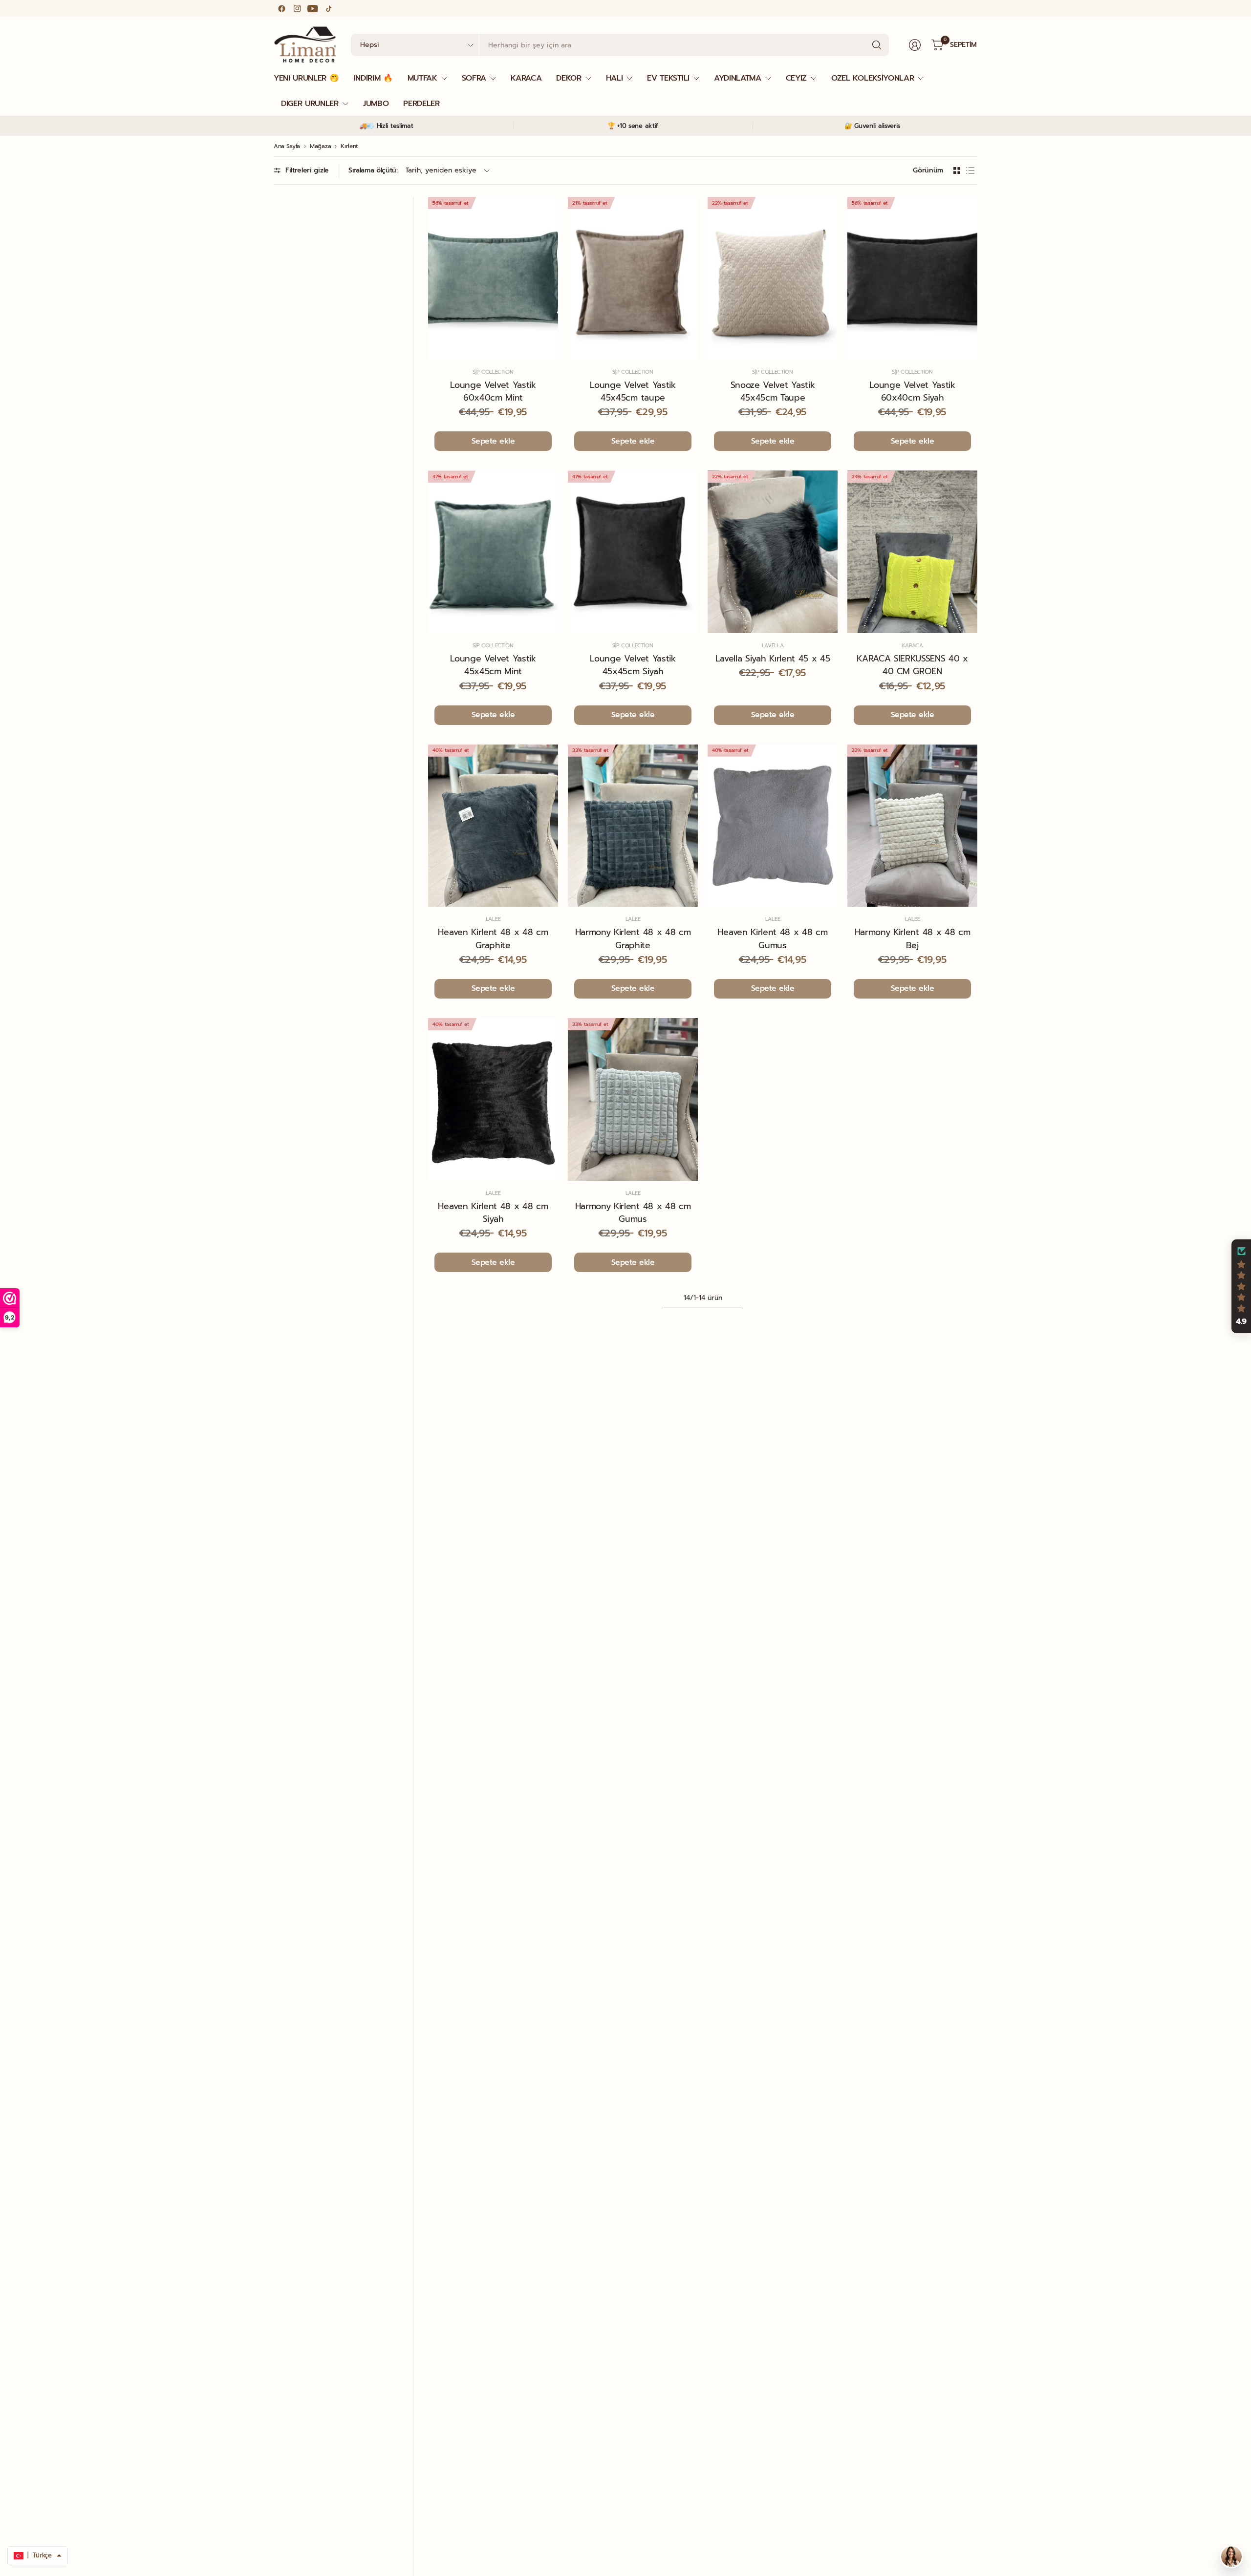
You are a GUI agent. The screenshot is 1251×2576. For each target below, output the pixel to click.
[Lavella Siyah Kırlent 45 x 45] (773, 552)
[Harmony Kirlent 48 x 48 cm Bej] (912, 826)
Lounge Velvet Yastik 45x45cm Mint (493, 665)
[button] (1241, 1286)
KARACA (912, 646)
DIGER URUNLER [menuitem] (310, 104)
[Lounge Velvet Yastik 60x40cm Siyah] (912, 278)
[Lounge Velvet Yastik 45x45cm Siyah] (633, 552)
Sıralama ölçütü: (373, 170)
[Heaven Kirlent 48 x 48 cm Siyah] (493, 1099)
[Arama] (877, 45)
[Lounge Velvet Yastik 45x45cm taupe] (633, 278)
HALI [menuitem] (615, 78)
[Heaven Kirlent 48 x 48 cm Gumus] (773, 826)
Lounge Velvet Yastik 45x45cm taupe (633, 391)
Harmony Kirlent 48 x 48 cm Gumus (633, 1213)
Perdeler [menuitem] (421, 104)
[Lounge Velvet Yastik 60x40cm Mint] (493, 278)
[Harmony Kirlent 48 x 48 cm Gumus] (633, 1099)
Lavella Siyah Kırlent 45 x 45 (773, 659)
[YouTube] (313, 8)
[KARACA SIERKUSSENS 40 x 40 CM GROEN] (912, 552)
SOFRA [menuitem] (474, 78)
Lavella (773, 646)
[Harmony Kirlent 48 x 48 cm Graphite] (633, 826)
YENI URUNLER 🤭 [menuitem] (306, 78)
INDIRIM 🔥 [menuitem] (373, 78)
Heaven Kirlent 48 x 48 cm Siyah (493, 1213)
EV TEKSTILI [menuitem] (668, 78)
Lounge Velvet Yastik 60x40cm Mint (493, 391)
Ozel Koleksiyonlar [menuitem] (873, 78)
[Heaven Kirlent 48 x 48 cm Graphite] (493, 826)
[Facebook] (281, 8)
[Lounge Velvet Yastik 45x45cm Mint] (493, 552)
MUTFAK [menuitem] (422, 78)
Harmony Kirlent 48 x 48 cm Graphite (633, 938)
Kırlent (349, 146)
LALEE (493, 919)
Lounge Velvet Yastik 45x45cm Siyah (633, 665)
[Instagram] (297, 8)
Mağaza (320, 146)
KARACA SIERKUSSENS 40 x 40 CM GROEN (912, 665)
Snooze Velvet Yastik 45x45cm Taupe (773, 391)
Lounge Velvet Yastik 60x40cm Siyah (912, 391)
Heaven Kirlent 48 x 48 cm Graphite (493, 938)
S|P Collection (493, 372)
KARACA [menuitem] (526, 78)
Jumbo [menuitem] (376, 104)
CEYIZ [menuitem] (796, 78)
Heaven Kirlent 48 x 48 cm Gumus (772, 938)
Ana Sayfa (287, 146)
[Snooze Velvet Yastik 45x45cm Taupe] (773, 278)
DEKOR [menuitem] (569, 78)
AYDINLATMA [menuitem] (738, 78)
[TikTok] (328, 8)
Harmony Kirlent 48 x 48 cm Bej (913, 938)
